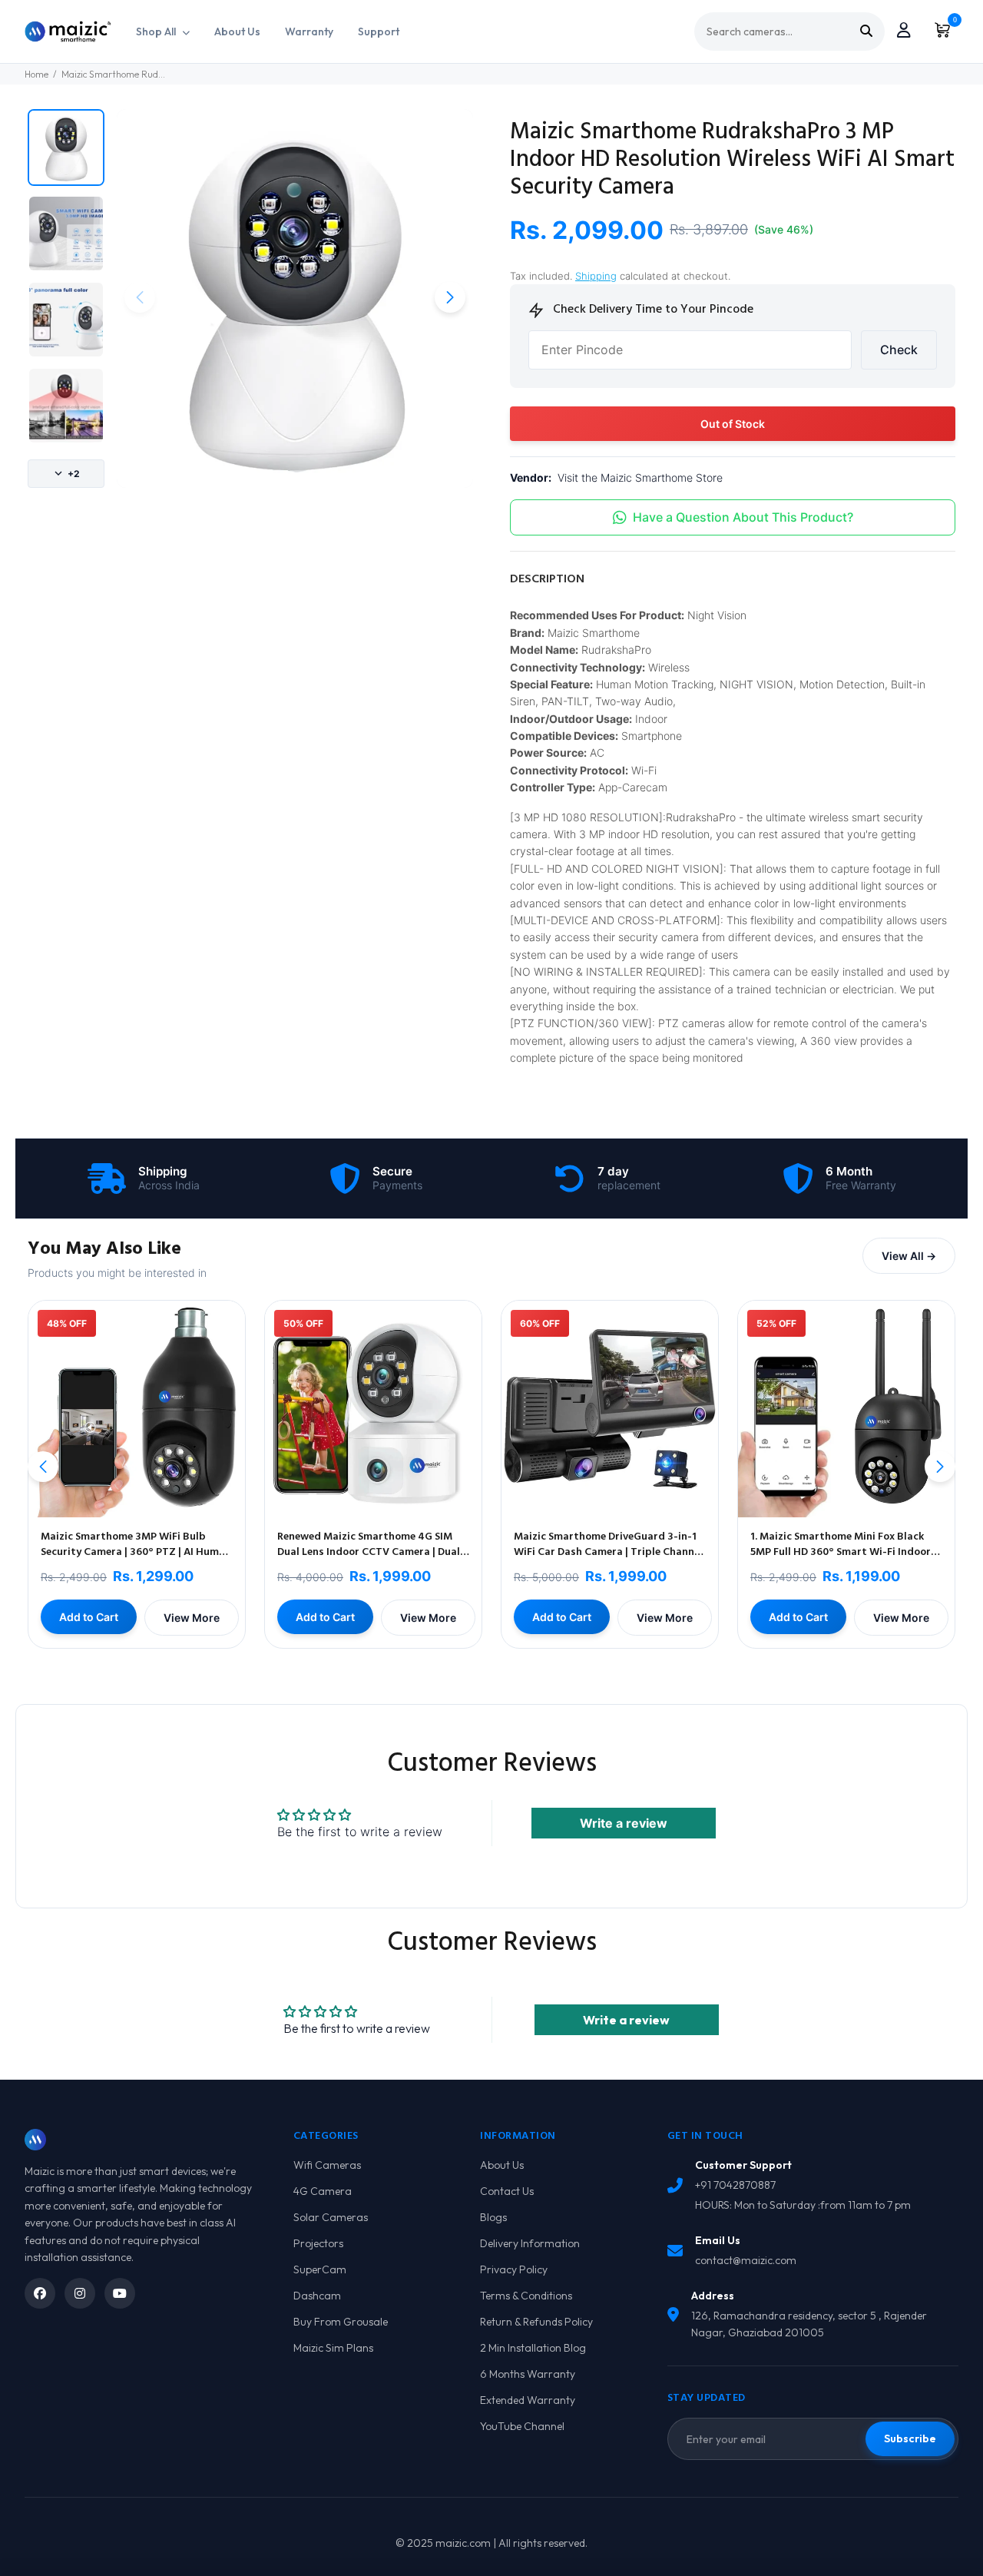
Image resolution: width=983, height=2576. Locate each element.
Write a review (624, 1823)
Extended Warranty (528, 2400)
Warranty (309, 31)
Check (899, 350)
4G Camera (323, 2191)
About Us (237, 31)
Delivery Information (530, 2243)
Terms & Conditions (526, 2296)
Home (36, 74)
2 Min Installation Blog (533, 2348)
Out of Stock (733, 424)
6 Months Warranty (528, 2374)
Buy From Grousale (341, 2322)
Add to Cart (89, 1617)
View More (192, 1618)
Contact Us (507, 2191)
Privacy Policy (514, 2269)
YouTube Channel (522, 2426)
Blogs (493, 2217)
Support (379, 31)
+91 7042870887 (735, 2185)
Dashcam (317, 2296)
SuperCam (320, 2269)
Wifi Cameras (327, 2165)
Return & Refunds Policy (536, 2322)
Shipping (596, 276)
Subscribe (910, 2438)
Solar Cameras (331, 2217)
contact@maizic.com (746, 2260)
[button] (450, 297)
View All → (909, 1256)
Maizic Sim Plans (333, 2348)
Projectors (318, 2243)
